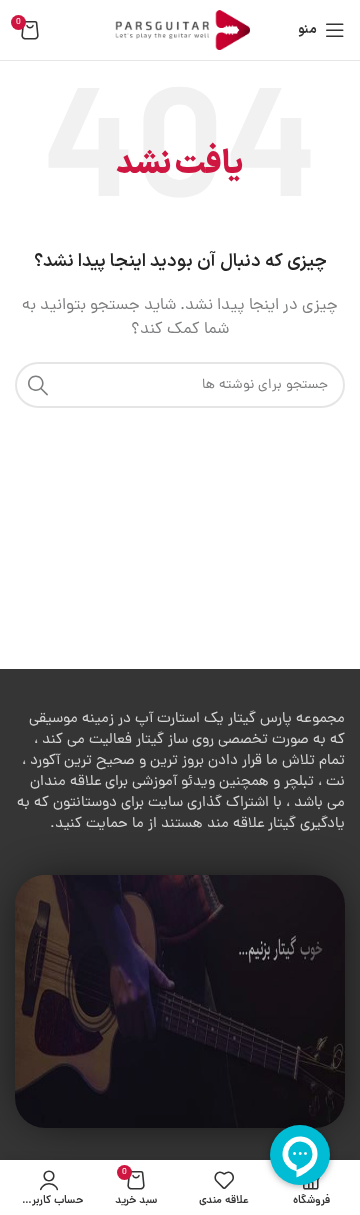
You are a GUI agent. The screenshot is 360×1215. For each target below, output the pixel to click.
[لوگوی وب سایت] (180, 31)
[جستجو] (38, 385)
